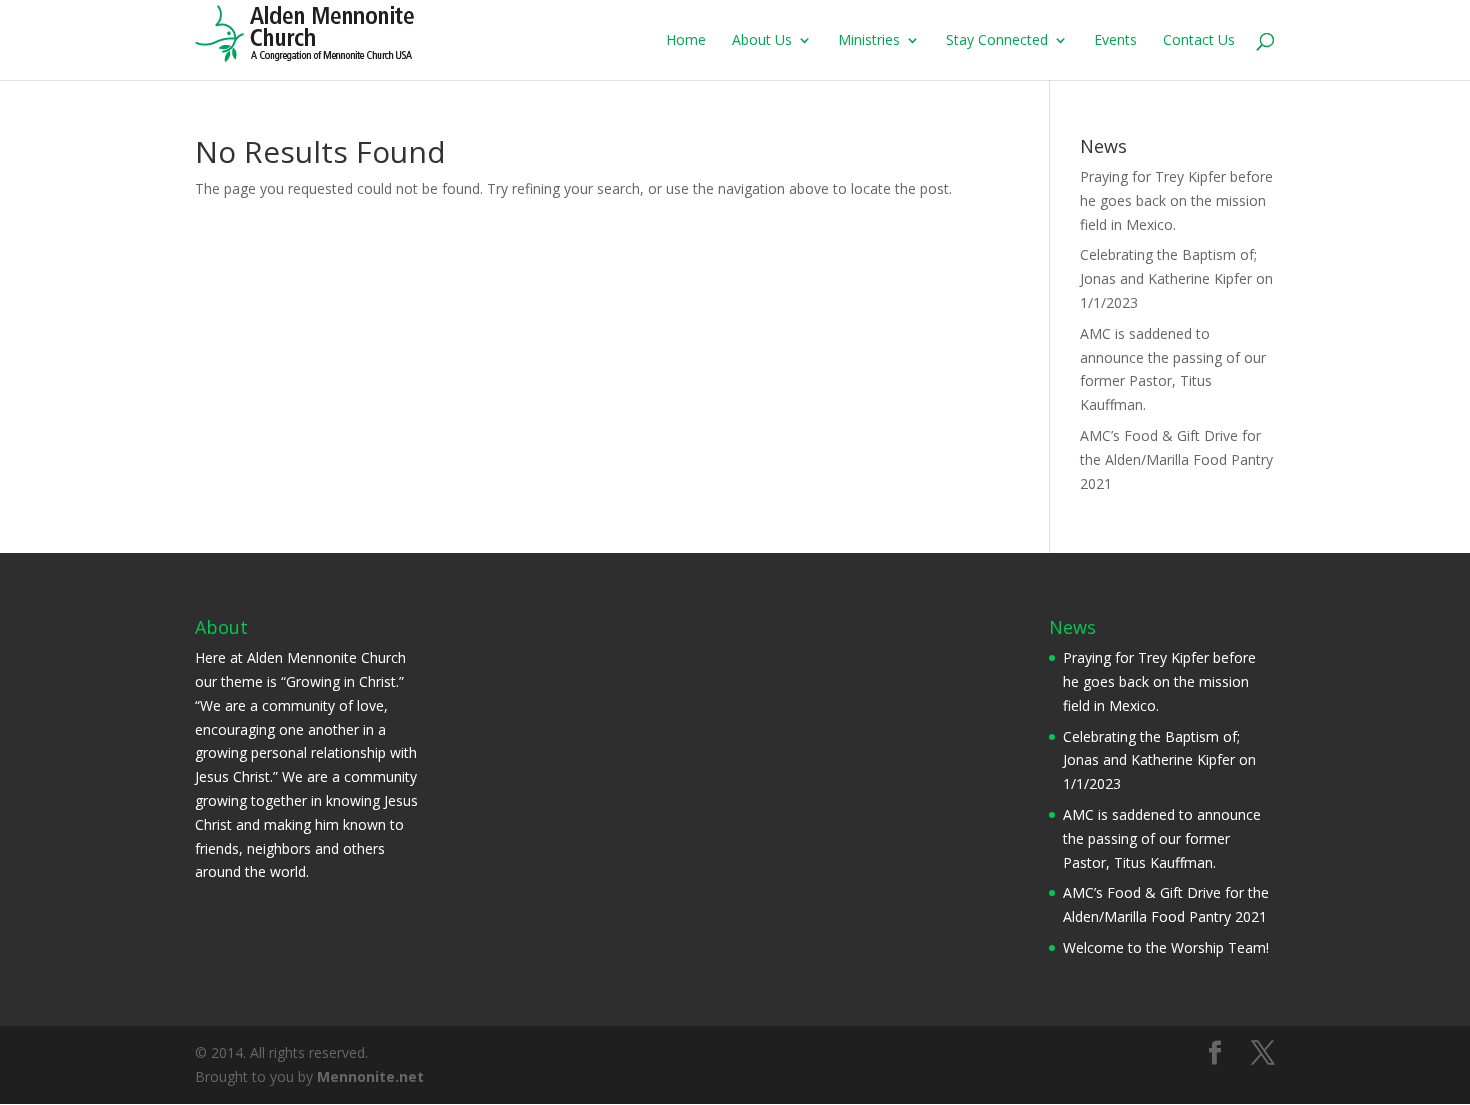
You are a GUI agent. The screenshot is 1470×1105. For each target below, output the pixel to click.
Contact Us (1199, 41)
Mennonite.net (370, 1076)
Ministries (869, 41)
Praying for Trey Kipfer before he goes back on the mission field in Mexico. (1176, 200)
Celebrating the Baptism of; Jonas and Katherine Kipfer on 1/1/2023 (1176, 278)
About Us (762, 41)
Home (686, 41)
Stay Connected (997, 41)
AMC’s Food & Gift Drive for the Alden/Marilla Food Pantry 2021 (1176, 459)
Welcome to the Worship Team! (1166, 947)
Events (1115, 41)
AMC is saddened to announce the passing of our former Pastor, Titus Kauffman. (1162, 838)
